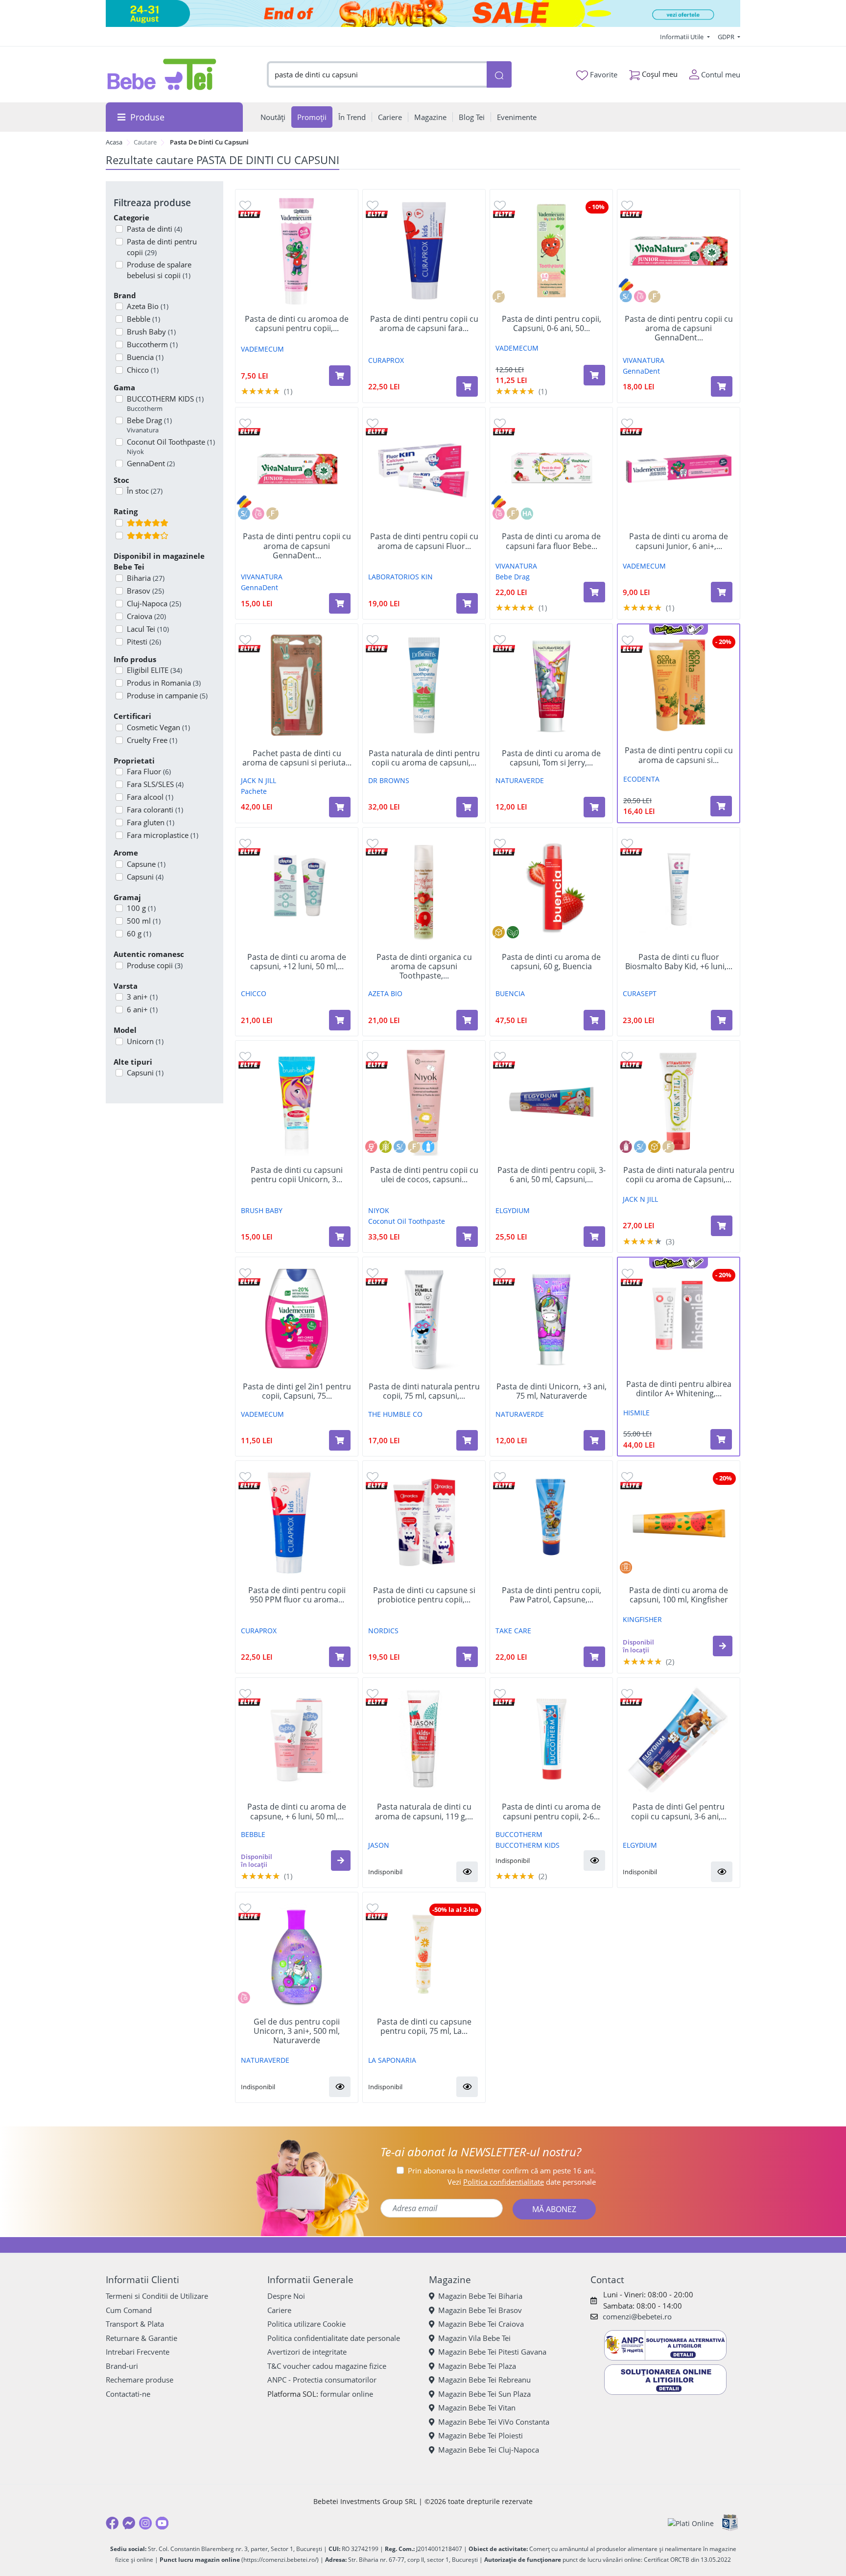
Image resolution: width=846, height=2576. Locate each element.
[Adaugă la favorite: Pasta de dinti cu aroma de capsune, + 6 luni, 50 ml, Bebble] (245, 1693)
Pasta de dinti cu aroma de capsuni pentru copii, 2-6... (551, 1812)
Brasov (145, 591)
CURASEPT (640, 993)
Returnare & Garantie (141, 2338)
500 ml (144, 921)
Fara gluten (151, 822)
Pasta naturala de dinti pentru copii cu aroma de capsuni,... (424, 758)
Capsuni (145, 877)
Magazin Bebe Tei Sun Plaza (484, 2394)
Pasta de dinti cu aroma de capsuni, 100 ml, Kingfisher (679, 1595)
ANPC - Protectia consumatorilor (322, 2380)
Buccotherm (152, 344)
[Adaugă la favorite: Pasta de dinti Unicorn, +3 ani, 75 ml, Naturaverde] (500, 1273)
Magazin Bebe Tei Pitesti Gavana (492, 2352)
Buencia (145, 357)
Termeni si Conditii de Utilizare (157, 2296)
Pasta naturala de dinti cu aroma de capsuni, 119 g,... (424, 1812)
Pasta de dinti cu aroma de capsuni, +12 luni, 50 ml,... (297, 962)
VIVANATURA (644, 360)
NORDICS (383, 1631)
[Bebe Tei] (162, 74)
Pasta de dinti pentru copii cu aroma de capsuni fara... (424, 324)
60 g (139, 933)
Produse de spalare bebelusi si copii (159, 270)
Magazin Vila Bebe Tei (474, 2338)
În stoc (145, 491)
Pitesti (144, 642)
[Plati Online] (691, 2523)
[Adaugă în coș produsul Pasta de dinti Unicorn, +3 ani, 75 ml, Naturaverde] (594, 1440)
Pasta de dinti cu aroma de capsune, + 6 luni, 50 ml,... (297, 1812)
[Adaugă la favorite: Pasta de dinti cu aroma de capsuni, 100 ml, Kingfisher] (627, 1476)
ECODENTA (641, 779)
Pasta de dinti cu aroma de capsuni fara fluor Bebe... (551, 541)
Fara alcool (150, 797)
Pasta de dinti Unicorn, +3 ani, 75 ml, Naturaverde (552, 1391)
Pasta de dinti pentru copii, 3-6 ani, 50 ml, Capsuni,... (552, 1175)
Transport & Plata (135, 2324)
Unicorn (145, 1041)
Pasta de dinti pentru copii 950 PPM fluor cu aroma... (297, 1595)
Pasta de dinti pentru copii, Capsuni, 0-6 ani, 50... (552, 324)
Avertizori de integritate (307, 2352)
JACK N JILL (258, 780)
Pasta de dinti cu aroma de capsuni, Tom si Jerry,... (551, 758)
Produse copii (155, 965)
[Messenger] (129, 2523)
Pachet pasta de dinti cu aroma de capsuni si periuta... (297, 758)
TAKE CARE (513, 1631)
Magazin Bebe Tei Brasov (480, 2310)
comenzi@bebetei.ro (637, 2316)
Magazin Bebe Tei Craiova (481, 2324)
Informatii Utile (682, 37)
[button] (723, 1646)
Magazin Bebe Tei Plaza (477, 2366)
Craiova (146, 616)
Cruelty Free (152, 740)
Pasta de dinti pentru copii (162, 247)
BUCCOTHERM (519, 1834)
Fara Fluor (149, 771)
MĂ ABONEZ (554, 2209)
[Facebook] (112, 2523)
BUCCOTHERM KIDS (165, 404)
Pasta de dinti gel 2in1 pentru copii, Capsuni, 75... (297, 1391)
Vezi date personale (522, 2182)
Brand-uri (122, 2366)
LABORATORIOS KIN (400, 577)
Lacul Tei (148, 629)
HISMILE (636, 1413)
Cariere (279, 2310)
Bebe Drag (149, 425)
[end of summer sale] (423, 13)
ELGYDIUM (513, 1210)
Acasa (114, 142)
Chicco (143, 370)
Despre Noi (286, 2296)
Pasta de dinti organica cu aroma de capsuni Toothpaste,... (424, 967)
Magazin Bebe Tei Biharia (480, 2296)
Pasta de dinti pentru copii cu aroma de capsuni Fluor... (424, 541)
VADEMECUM (262, 349)
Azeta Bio (148, 306)
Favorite (603, 74)
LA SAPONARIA (392, 2060)
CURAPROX (386, 360)
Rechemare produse (140, 2380)
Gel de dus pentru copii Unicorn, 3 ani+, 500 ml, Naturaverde (297, 2031)
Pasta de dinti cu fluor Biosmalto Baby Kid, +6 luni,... (679, 962)
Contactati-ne (128, 2394)
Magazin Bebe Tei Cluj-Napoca (489, 2450)
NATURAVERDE (520, 780)
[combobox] (377, 75)
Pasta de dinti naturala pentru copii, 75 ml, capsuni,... (424, 1391)
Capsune (146, 864)
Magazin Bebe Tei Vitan (477, 2408)
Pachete (254, 791)
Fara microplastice (163, 835)
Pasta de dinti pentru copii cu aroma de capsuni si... (679, 755)
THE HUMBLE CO (395, 1414)
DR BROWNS (389, 780)
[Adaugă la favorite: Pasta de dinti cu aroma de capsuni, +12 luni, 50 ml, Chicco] (245, 843)
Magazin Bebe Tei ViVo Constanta (494, 2422)
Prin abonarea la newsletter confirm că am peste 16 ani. (502, 2171)
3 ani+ (142, 997)
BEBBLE (253, 1834)
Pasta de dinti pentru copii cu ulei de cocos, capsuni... (424, 1175)
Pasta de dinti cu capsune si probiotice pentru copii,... (424, 1595)
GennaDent (641, 371)
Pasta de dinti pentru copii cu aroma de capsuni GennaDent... (679, 329)
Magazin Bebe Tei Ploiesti (481, 2435)
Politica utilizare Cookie (306, 2324)
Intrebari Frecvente (138, 2352)
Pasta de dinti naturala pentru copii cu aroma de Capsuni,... (679, 1175)
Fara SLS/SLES (155, 784)
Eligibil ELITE (154, 670)
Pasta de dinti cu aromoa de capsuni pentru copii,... (297, 324)
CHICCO (254, 993)
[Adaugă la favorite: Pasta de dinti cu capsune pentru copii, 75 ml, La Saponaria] (373, 1908)
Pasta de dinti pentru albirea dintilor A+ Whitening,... (679, 1389)
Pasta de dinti (154, 229)
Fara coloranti (155, 810)
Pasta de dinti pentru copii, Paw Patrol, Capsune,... (552, 1595)
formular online (347, 2394)
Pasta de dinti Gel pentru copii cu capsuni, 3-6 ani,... (679, 1812)
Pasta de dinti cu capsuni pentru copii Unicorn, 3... (297, 1175)
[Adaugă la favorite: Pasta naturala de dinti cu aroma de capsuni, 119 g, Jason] (373, 1693)
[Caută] (499, 75)
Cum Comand (129, 2310)
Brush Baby (151, 332)
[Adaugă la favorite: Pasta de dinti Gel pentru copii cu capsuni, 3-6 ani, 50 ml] (627, 1693)
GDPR (727, 37)
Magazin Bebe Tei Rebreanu (484, 2380)
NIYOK (379, 1210)
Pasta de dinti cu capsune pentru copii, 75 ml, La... (424, 2027)
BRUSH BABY (262, 1210)
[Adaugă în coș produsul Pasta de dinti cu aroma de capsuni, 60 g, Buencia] (594, 1020)
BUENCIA (510, 993)
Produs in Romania (164, 683)
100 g (141, 908)
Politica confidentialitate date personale (334, 2338)
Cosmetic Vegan (158, 727)
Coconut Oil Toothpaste (171, 447)
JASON (379, 1845)
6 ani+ (142, 1009)
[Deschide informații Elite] (249, 213)
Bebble (143, 319)
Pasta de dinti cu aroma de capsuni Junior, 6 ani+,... (679, 541)
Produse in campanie (167, 695)
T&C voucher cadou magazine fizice (327, 2366)
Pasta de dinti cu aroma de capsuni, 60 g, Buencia (551, 962)
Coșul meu (659, 74)
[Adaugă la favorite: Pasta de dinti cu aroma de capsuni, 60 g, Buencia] (500, 843)
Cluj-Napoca (154, 603)
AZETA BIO (385, 993)
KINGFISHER (642, 1619)
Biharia (146, 578)
